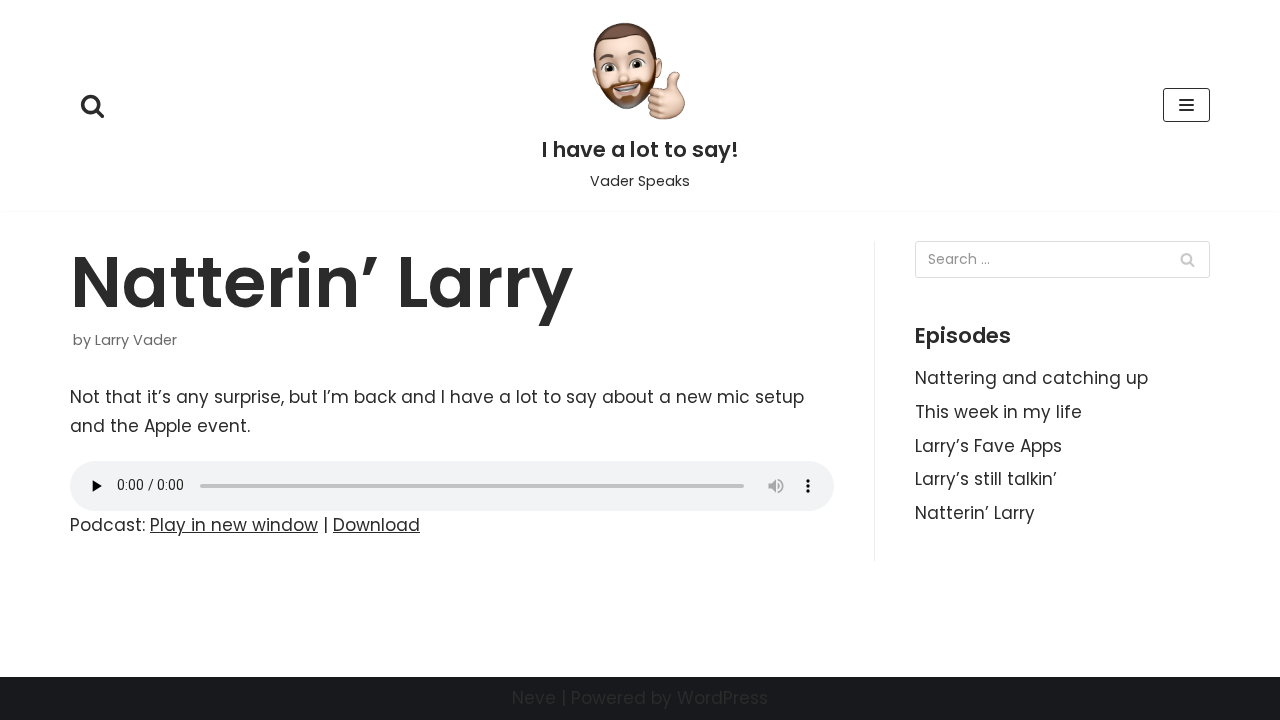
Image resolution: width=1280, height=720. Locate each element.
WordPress (722, 698)
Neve (534, 698)
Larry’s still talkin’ (986, 479)
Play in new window (234, 525)
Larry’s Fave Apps (988, 446)
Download (376, 525)
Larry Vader (136, 340)
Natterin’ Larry (975, 513)
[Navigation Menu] (1186, 105)
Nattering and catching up (1031, 378)
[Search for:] (1062, 259)
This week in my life (998, 412)
